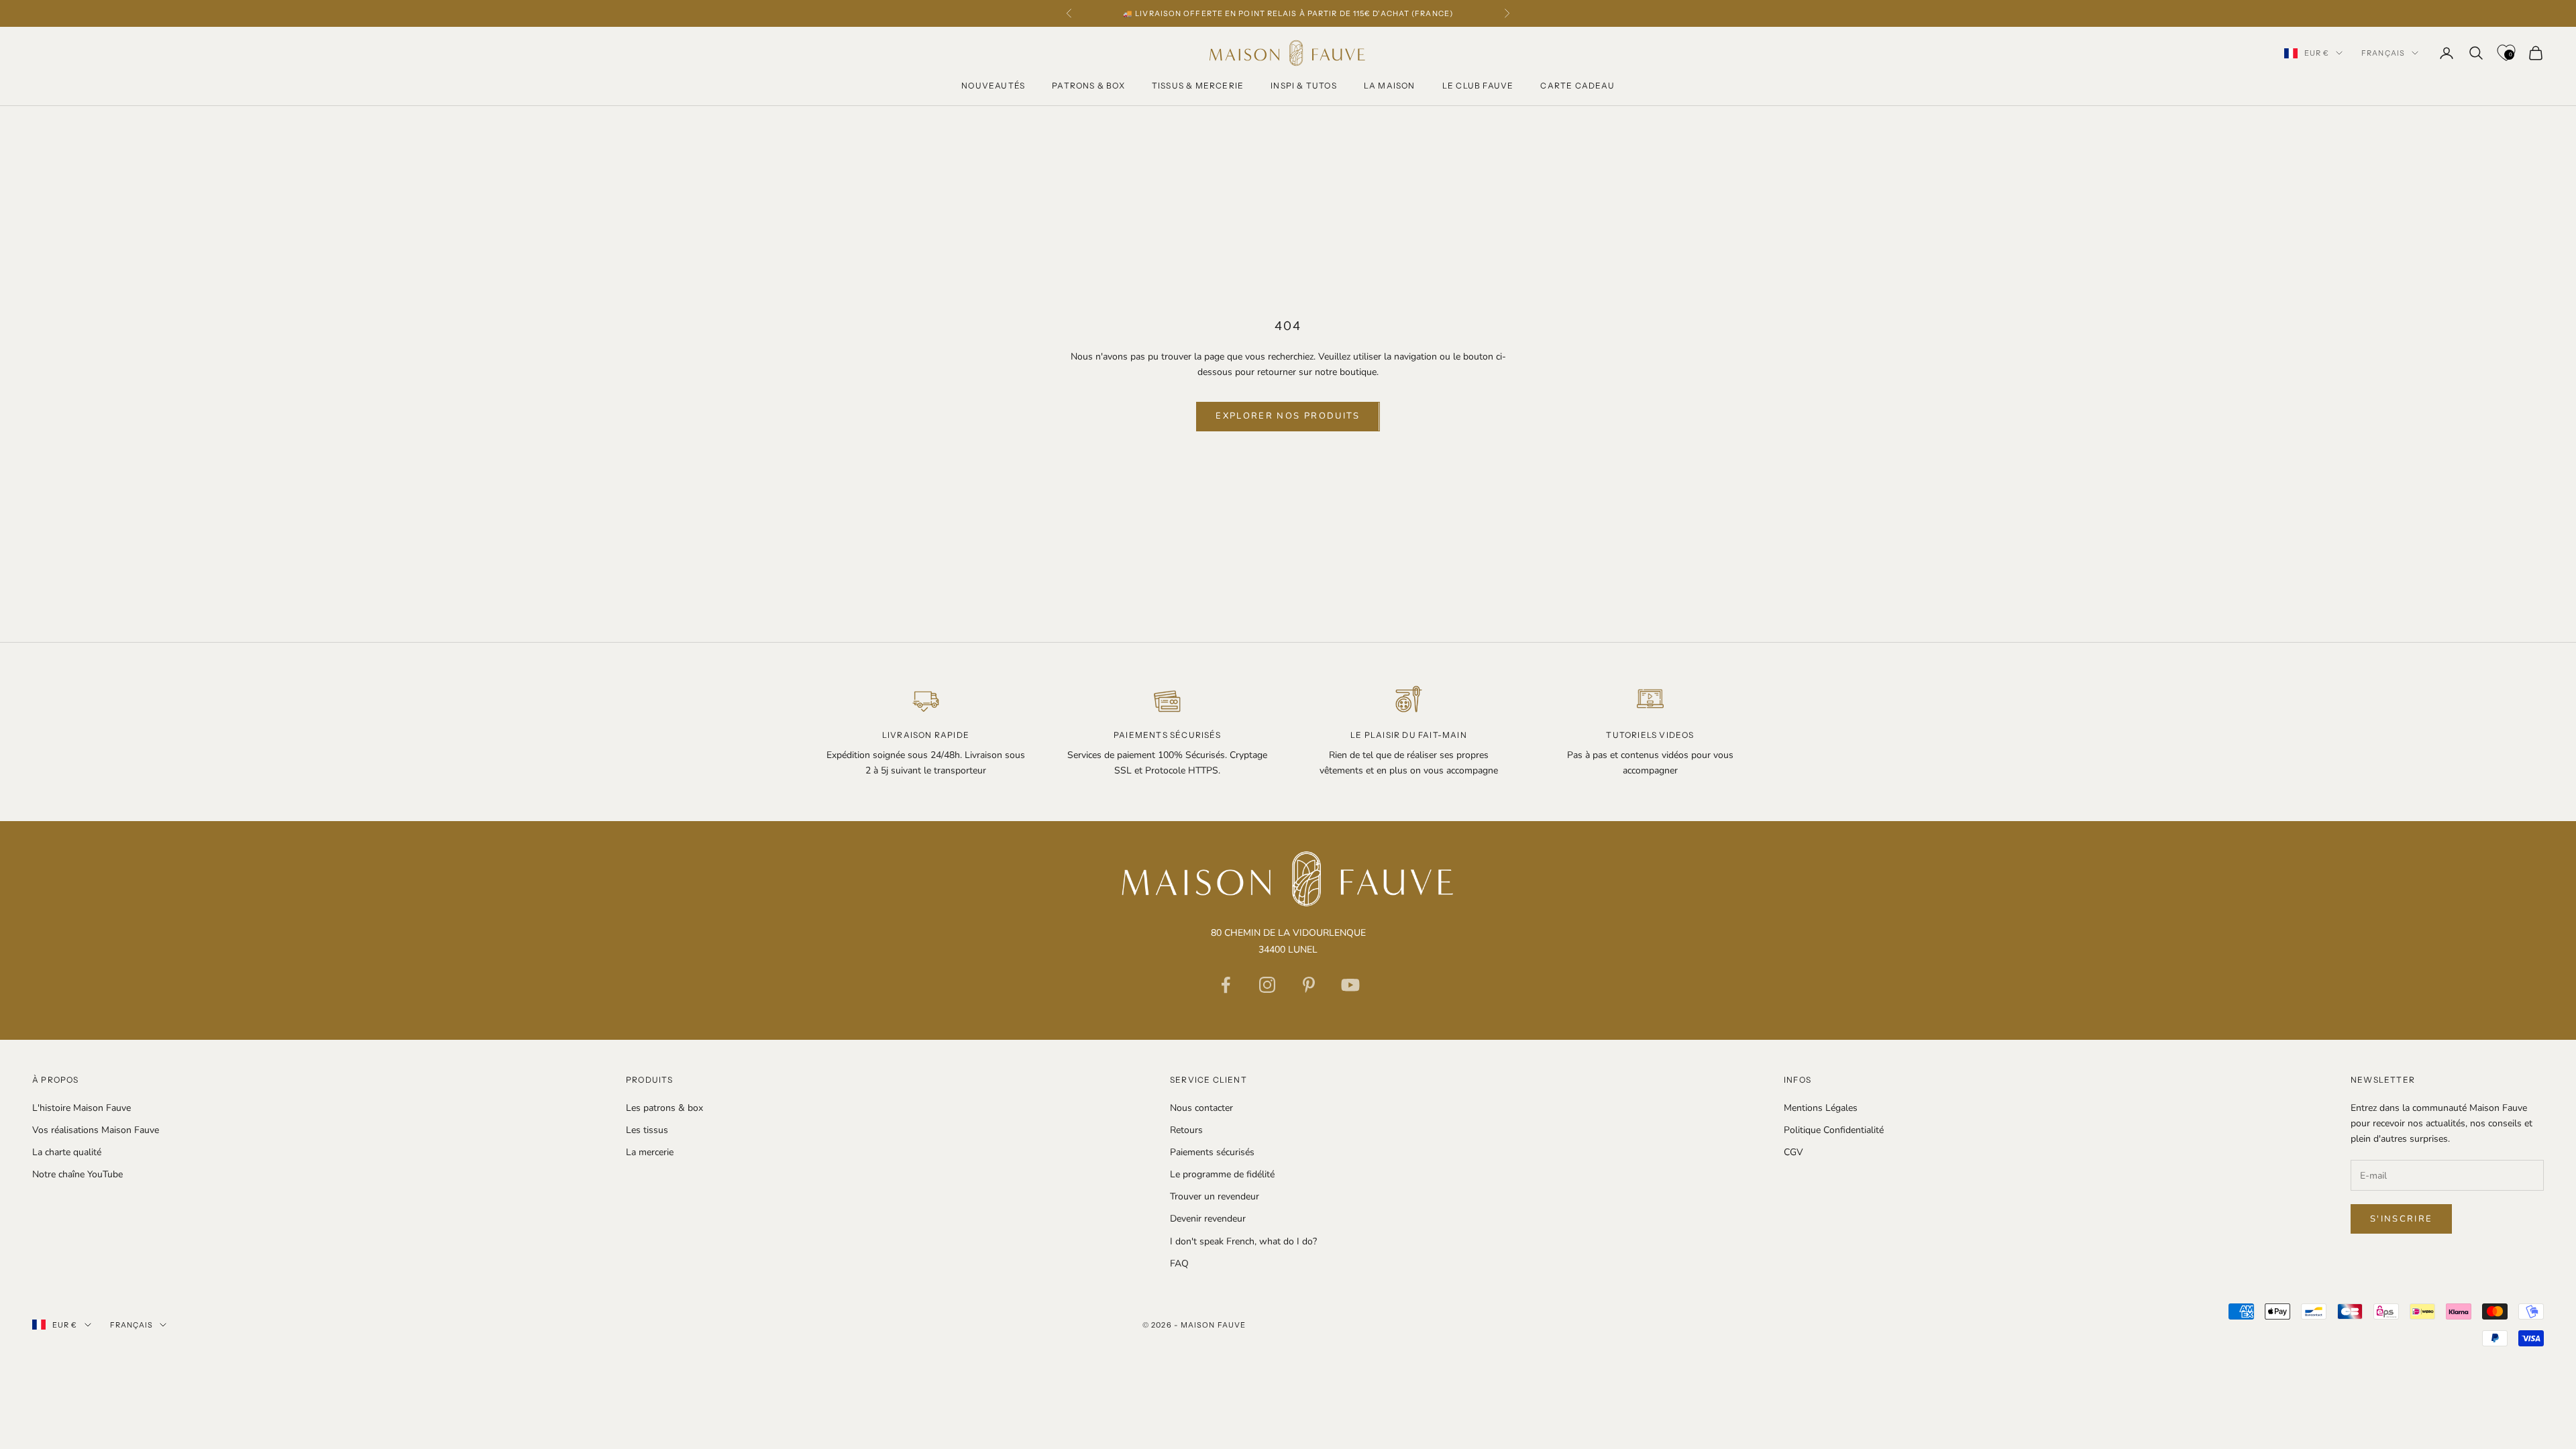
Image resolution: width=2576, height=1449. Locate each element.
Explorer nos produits (1288, 416)
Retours (1186, 1130)
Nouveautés (993, 86)
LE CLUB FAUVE (1478, 86)
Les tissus (647, 1130)
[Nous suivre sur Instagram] (1267, 985)
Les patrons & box (664, 1108)
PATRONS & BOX (1088, 86)
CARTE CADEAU (1577, 86)
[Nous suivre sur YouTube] (1350, 985)
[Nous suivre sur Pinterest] (1309, 985)
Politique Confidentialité (1834, 1130)
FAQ (1179, 1264)
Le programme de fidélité (1222, 1174)
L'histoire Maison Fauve (82, 1108)
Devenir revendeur (1208, 1219)
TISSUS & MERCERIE (1198, 86)
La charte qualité (67, 1152)
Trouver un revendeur (1215, 1196)
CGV (1793, 1152)
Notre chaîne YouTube (77, 1174)
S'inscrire (2401, 1219)
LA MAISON (1390, 86)
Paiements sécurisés (1212, 1152)
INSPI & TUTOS (1304, 86)
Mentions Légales (1821, 1108)
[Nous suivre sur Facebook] (1226, 985)
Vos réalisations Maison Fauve (96, 1130)
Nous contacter (1201, 1108)
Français (2383, 53)
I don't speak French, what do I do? (1243, 1241)
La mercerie (650, 1152)
